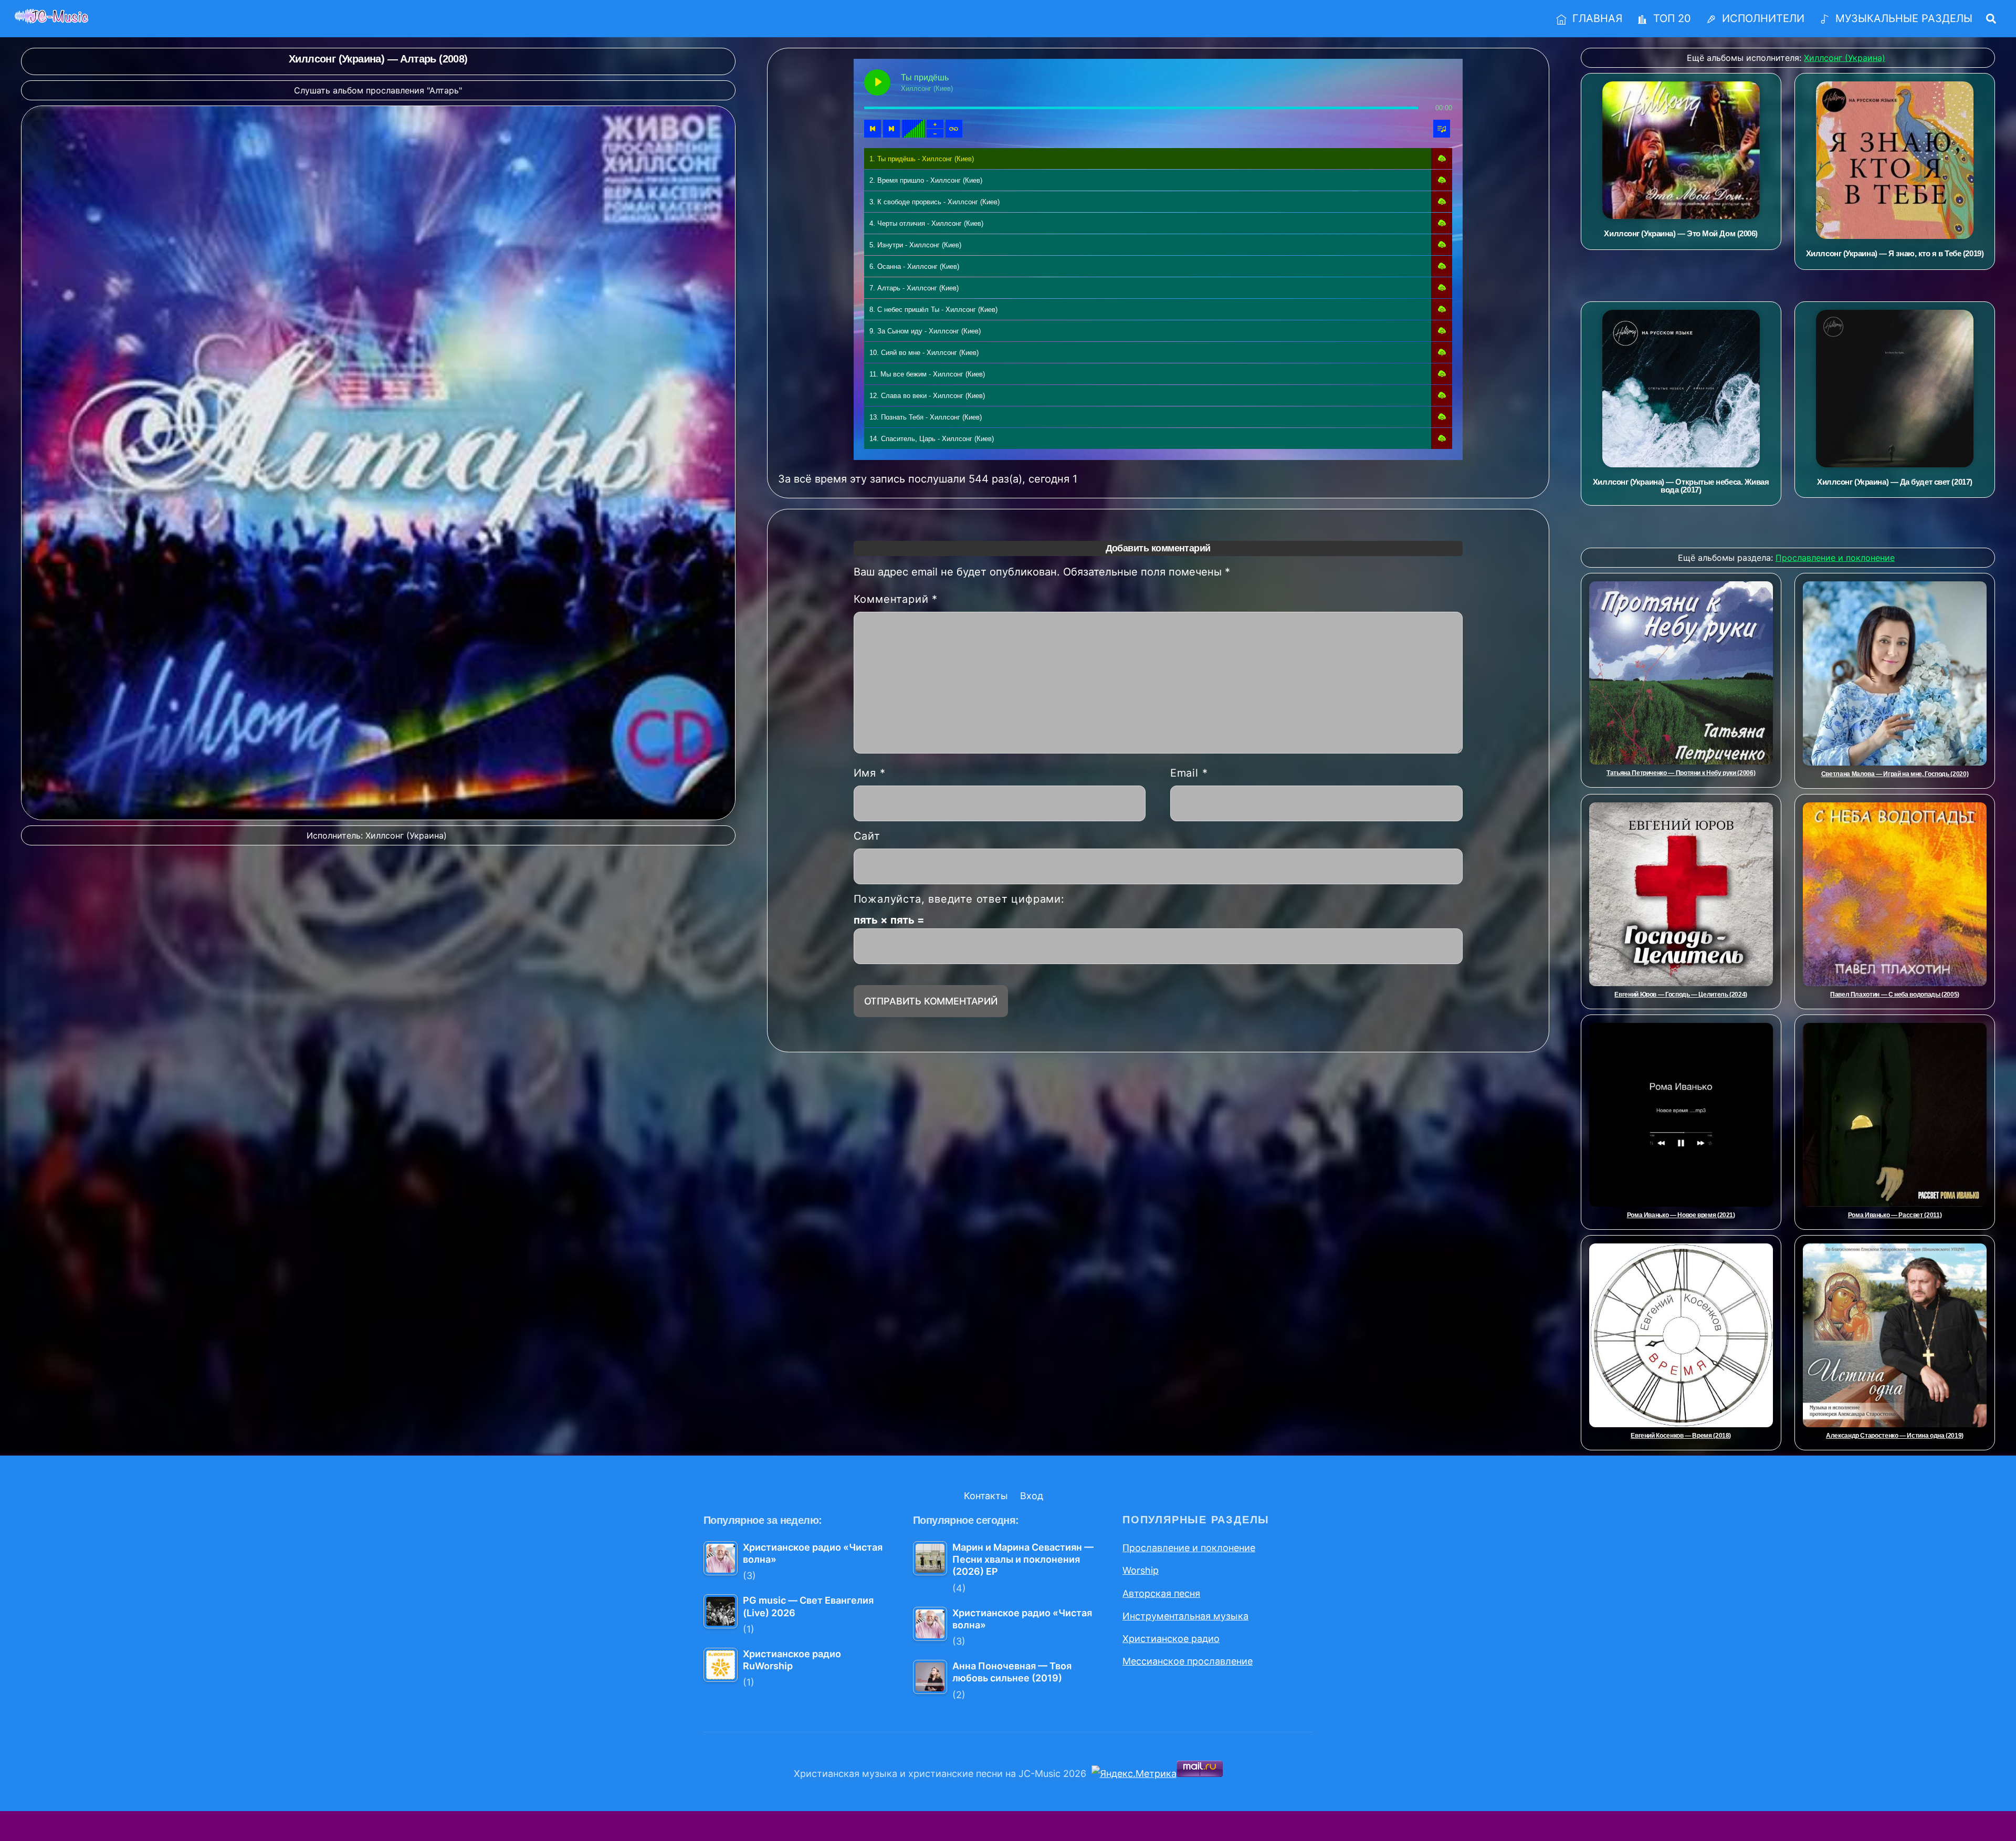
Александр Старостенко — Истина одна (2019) (1895, 1436)
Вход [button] (1032, 1496)
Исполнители (1762, 18)
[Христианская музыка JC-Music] (51, 17)
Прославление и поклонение (1189, 1548)
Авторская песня (1161, 1593)
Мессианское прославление (1188, 1661)
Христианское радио (1171, 1639)
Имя (870, 773)
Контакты (986, 1496)
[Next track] (891, 129)
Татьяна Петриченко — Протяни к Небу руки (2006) (1681, 773)
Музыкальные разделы (1902, 18)
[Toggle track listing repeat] (954, 129)
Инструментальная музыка (1185, 1616)
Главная (1596, 18)
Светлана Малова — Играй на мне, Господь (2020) (1895, 774)
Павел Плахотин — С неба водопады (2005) (1895, 995)
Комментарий (896, 599)
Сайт (867, 836)
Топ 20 (1671, 18)
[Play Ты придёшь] (877, 82)
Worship (1141, 1570)
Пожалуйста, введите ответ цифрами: (959, 899)
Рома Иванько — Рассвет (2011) (1895, 1215)
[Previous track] (873, 129)
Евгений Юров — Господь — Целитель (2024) (1681, 995)
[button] (1442, 159)
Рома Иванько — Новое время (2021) (1681, 1215)
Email (1189, 773)
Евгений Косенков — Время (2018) (1681, 1436)
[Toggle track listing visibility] (1442, 129)
